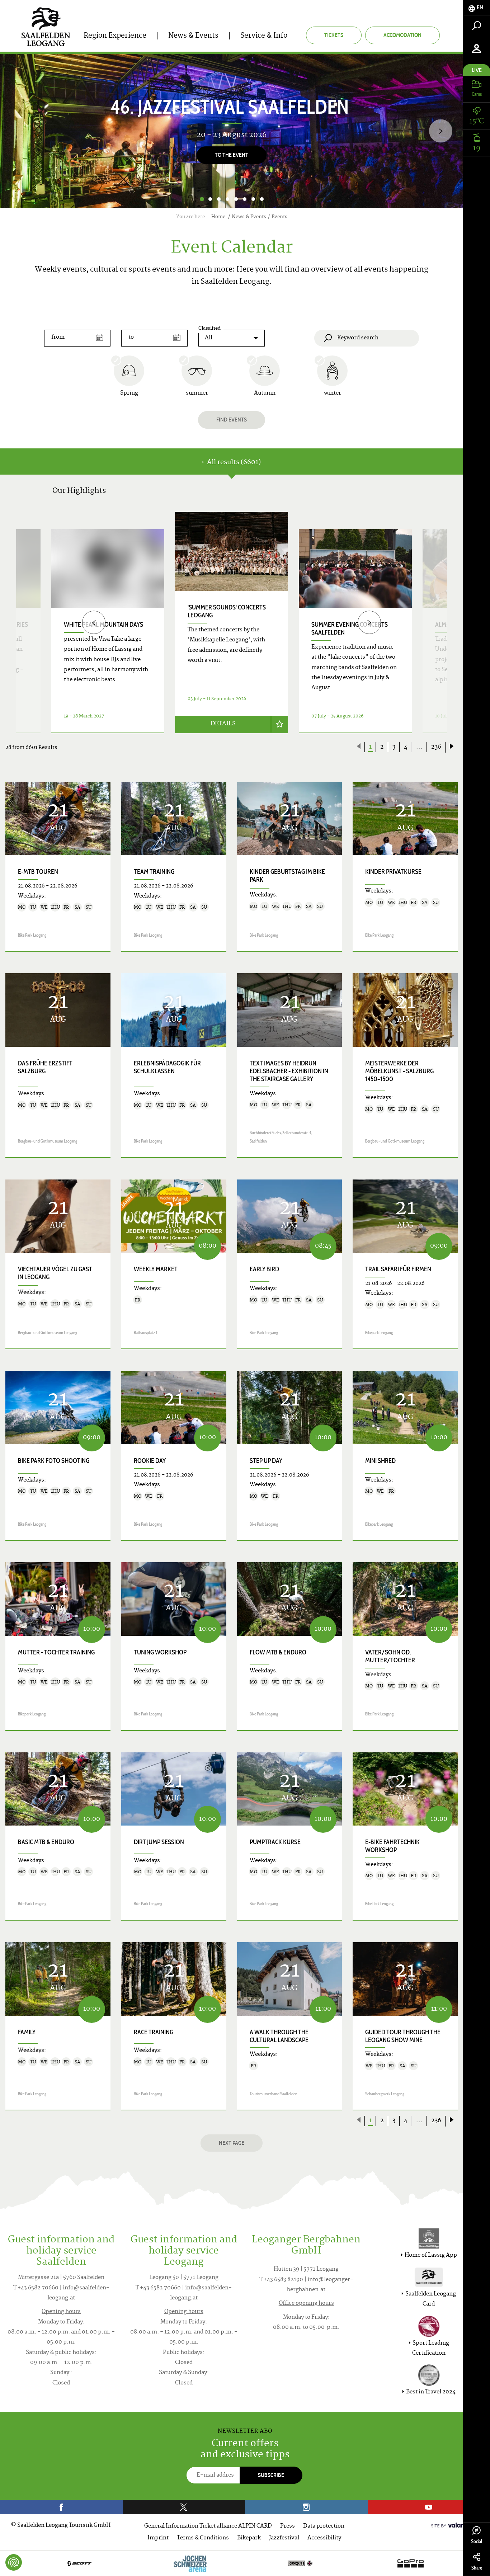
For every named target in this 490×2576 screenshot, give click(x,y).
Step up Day (266, 1461)
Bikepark (249, 2538)
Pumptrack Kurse (275, 1842)
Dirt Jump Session (159, 1842)
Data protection (324, 2526)
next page (232, 2143)
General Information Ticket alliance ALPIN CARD (208, 2526)
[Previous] (94, 623)
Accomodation (402, 35)
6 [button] (245, 199)
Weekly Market (156, 1269)
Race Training (154, 2032)
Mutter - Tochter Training (56, 1652)
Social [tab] (477, 2541)
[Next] (441, 131)
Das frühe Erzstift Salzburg (45, 1067)
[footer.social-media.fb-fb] (61, 2507)
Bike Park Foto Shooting (54, 1461)
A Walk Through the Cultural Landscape (279, 2036)
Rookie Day (150, 1461)
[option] (232, 131)
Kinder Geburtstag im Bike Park (287, 876)
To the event (232, 155)
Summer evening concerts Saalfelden (350, 628)
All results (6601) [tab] (233, 463)
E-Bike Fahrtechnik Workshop (392, 1846)
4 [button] (227, 199)
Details (223, 724)
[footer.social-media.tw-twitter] (184, 2507)
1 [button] (202, 199)
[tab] (477, 8)
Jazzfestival (284, 2538)
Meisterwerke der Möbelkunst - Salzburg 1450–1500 (399, 1071)
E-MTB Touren (38, 872)
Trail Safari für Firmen (398, 1269)
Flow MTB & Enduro (278, 1652)
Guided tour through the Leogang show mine (403, 2036)
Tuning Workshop (160, 1652)
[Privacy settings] (14, 2562)
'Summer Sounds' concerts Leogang (227, 611)
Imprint (158, 2538)
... (419, 747)
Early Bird (264, 1269)
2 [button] (210, 199)
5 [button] (236, 199)
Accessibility (324, 2538)
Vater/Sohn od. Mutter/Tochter (390, 1656)
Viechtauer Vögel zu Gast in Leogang (55, 1273)
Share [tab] (477, 2568)
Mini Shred (380, 1461)
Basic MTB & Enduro (46, 1842)
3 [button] (219, 199)
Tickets (334, 35)
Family (27, 2032)
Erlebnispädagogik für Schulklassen (167, 1067)
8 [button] (262, 199)
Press (288, 2526)
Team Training (154, 872)
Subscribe (271, 2475)
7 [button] (253, 199)
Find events (232, 420)
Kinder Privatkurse (393, 872)
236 (436, 747)
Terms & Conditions (203, 2538)
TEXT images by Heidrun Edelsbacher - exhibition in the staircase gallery (289, 1071)
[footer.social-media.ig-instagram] (306, 2507)
